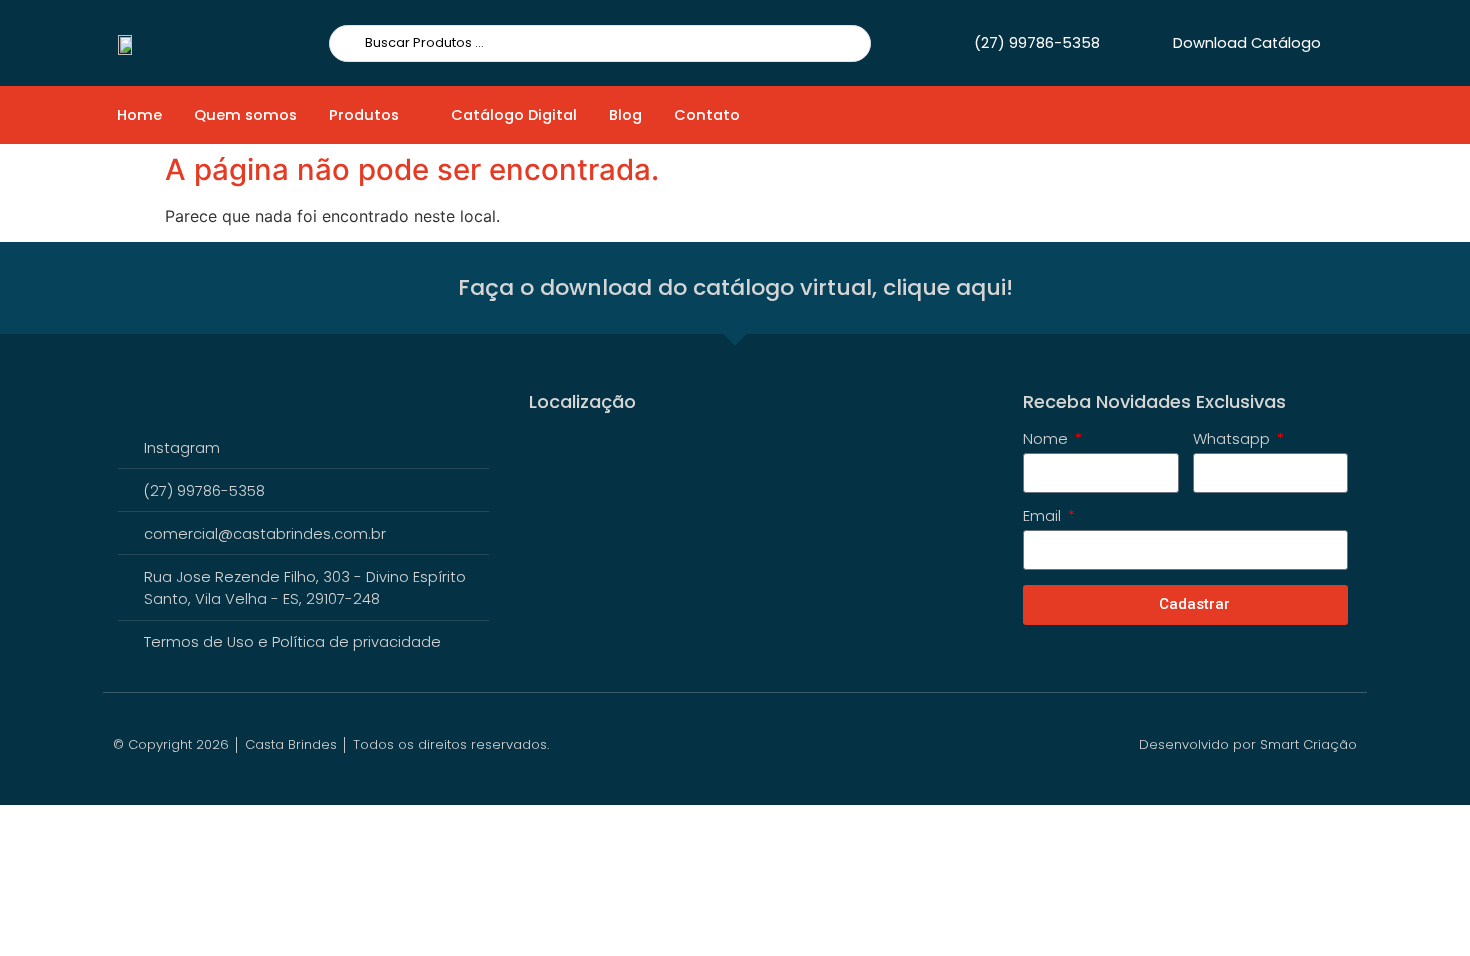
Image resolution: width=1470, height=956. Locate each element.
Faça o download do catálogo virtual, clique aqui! (735, 287)
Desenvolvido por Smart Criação (1248, 744)
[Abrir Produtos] (411, 115)
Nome (1047, 440)
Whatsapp (1233, 440)
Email (1044, 517)
